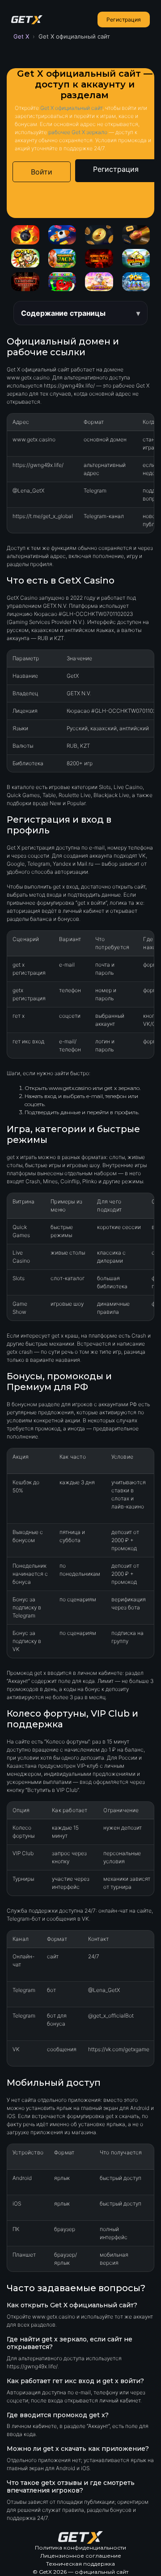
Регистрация (124, 20)
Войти (42, 172)
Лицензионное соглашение (81, 2556)
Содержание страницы (63, 313)
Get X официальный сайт (71, 108)
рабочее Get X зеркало (78, 132)
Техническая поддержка (80, 2564)
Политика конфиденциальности (80, 2548)
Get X (21, 36)
